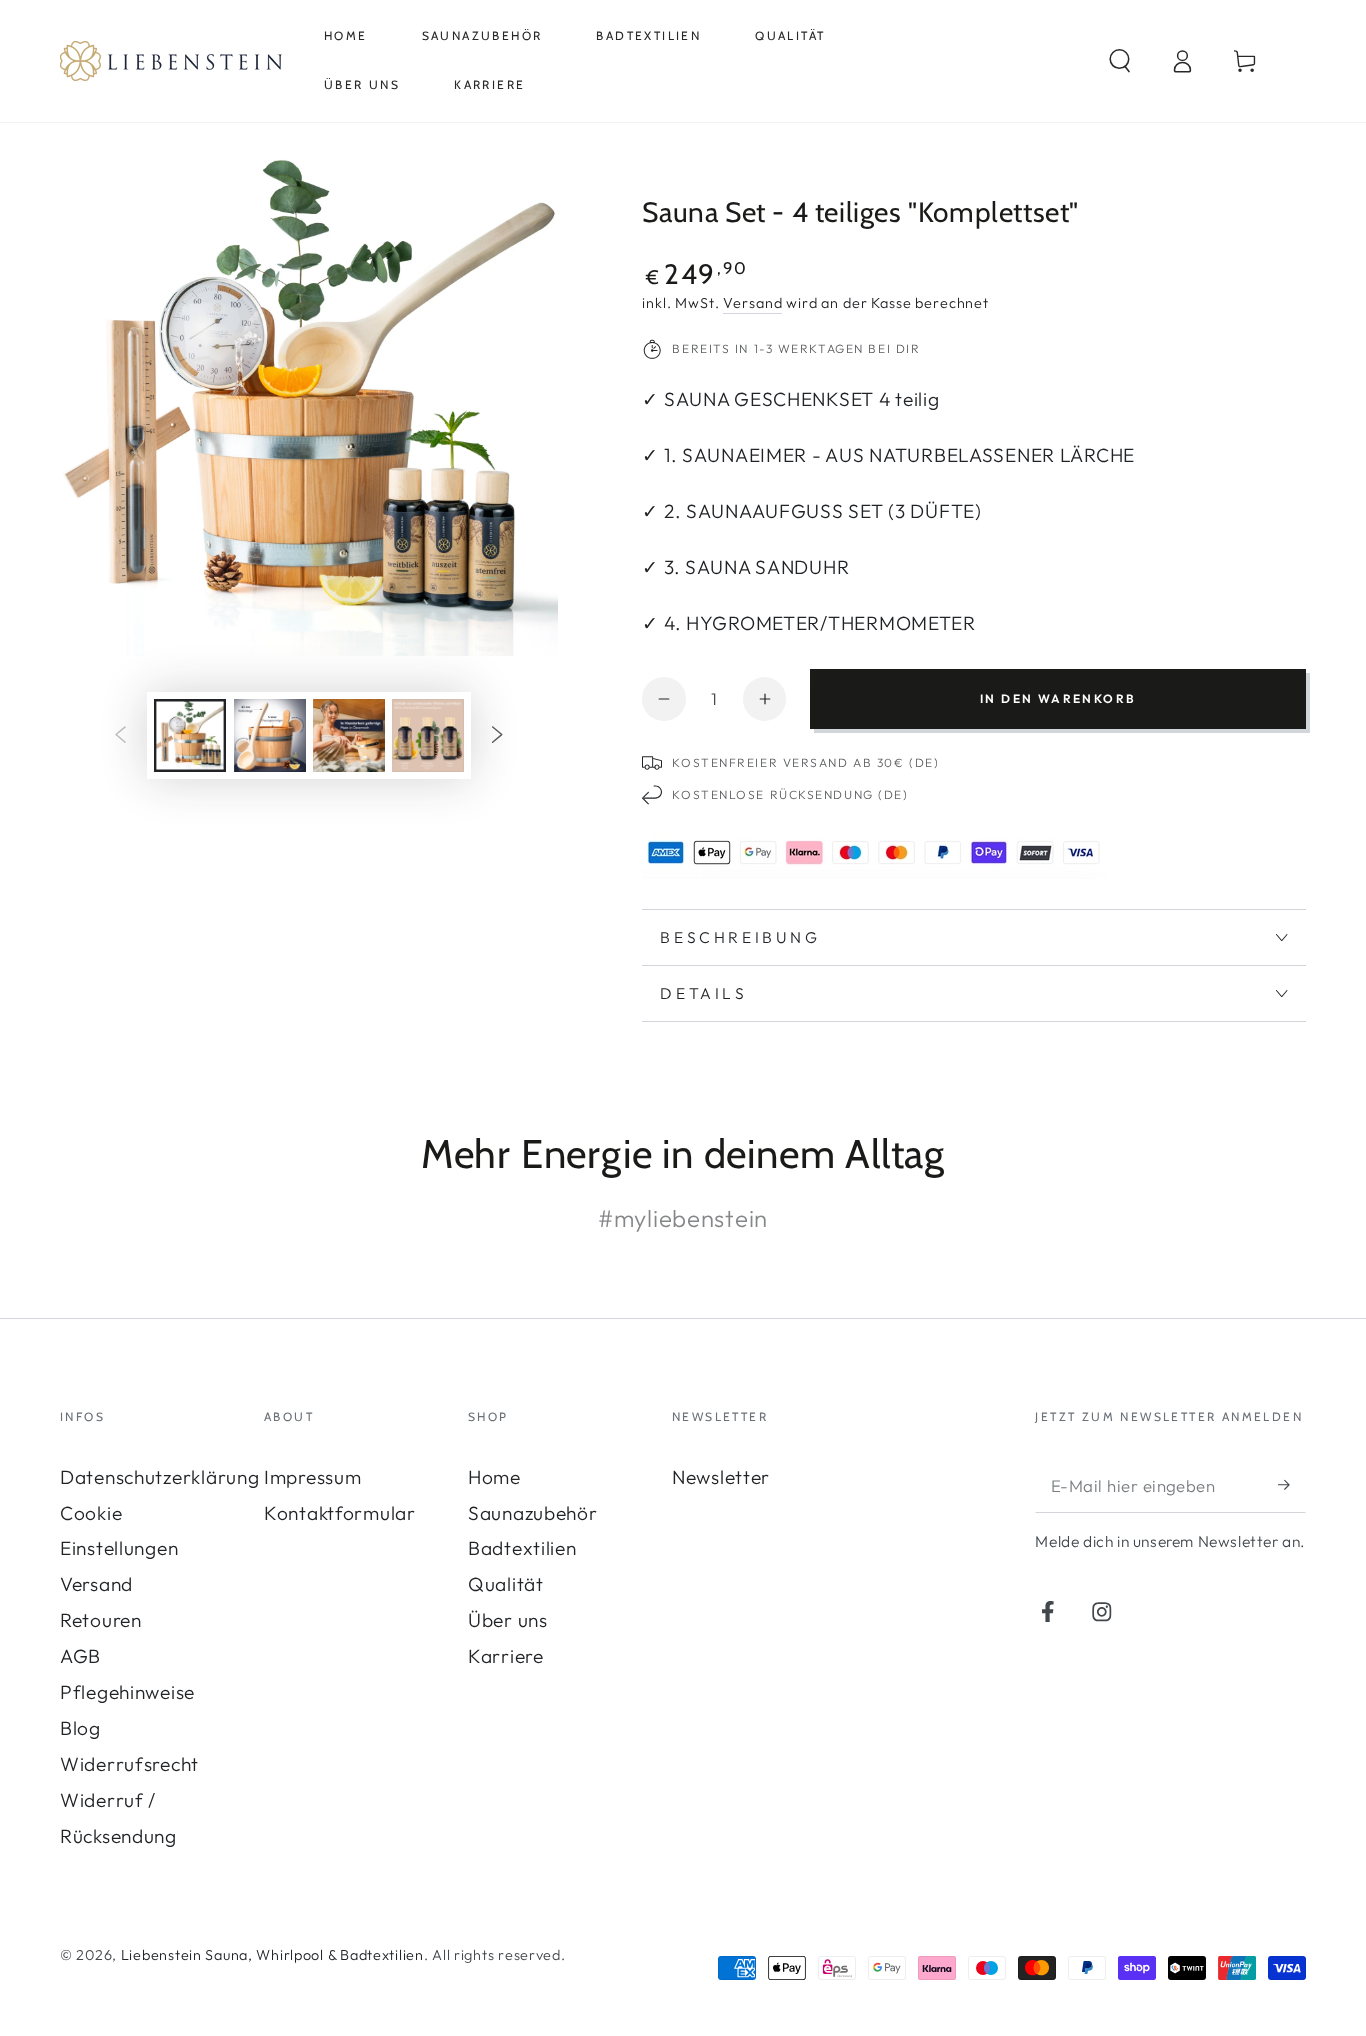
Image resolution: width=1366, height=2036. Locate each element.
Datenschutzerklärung (159, 1477)
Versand (752, 303)
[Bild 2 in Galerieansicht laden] (270, 735)
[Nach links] (120, 735)
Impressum (312, 1477)
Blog (80, 1728)
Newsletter (721, 1477)
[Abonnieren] (1292, 1485)
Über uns (508, 1620)
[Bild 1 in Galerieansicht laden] (190, 735)
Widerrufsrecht (129, 1764)
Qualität (506, 1584)
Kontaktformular (340, 1513)
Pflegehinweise (127, 1692)
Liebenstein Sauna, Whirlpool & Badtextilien (272, 1955)
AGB (80, 1656)
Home (494, 1477)
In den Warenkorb (1058, 698)
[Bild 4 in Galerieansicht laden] (428, 735)
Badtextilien (522, 1548)
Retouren (101, 1620)
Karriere (506, 1656)
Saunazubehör (533, 1513)
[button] (1120, 60)
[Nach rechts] (497, 735)
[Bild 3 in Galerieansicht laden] (349, 735)
